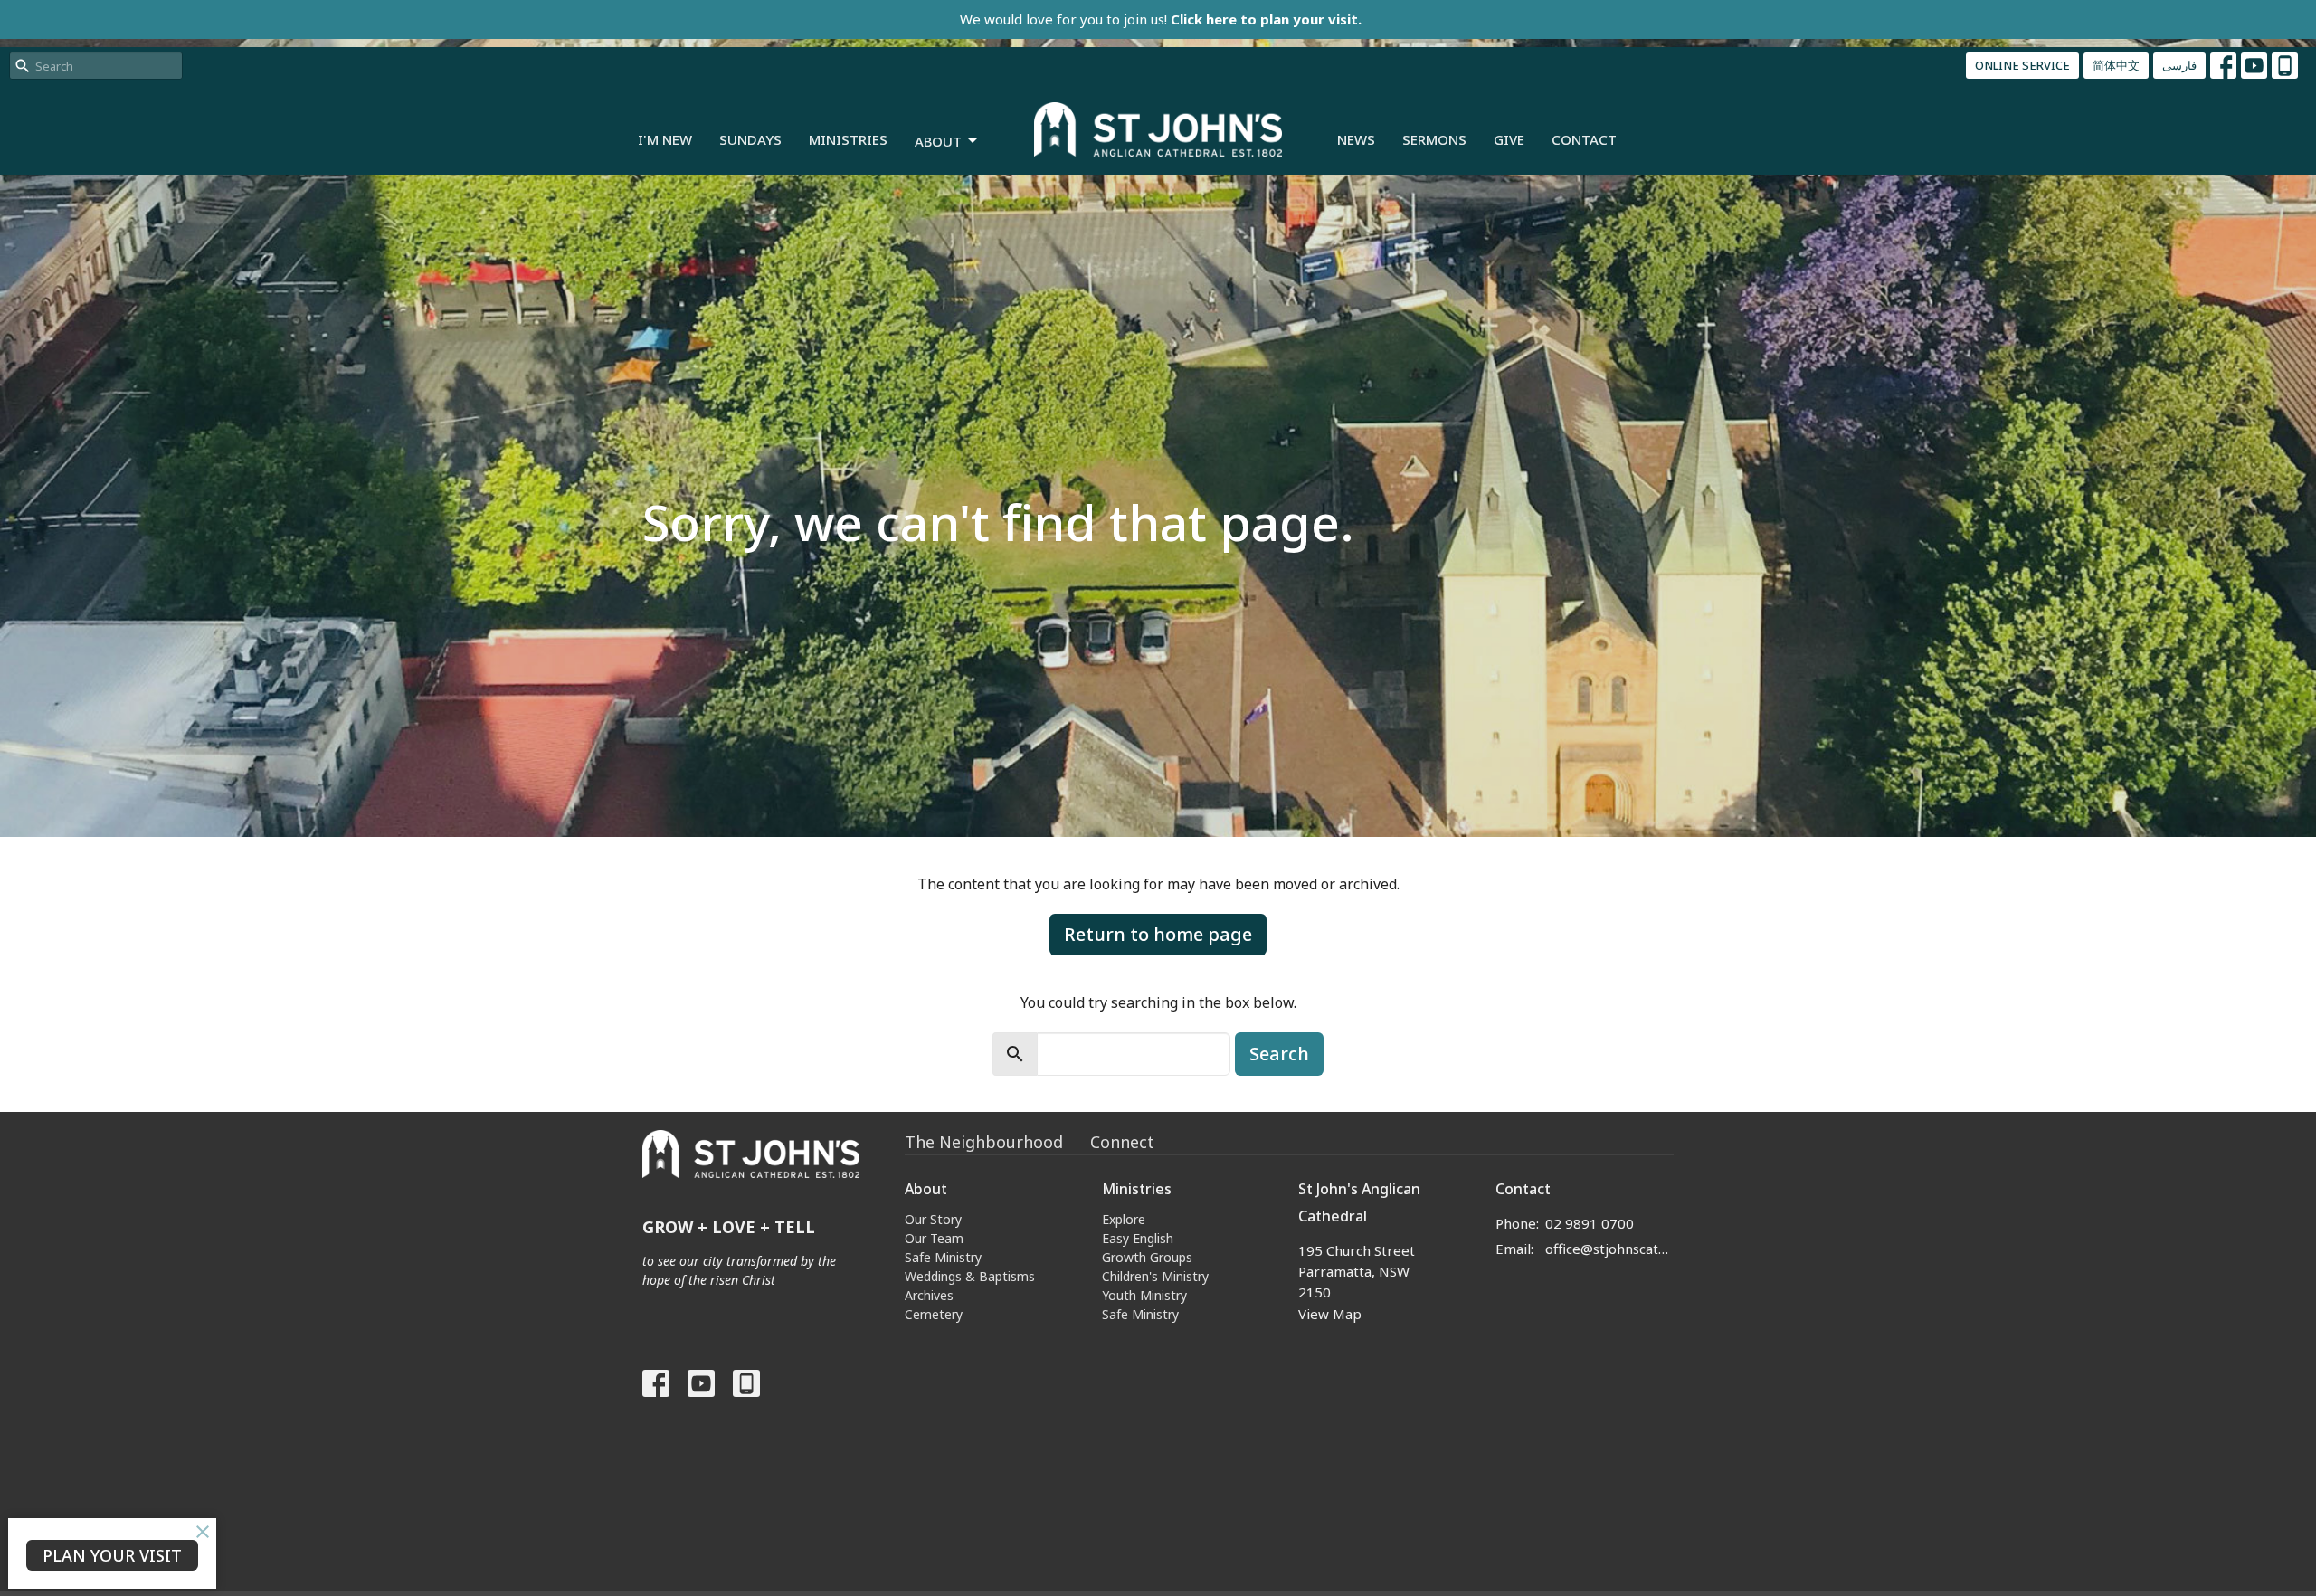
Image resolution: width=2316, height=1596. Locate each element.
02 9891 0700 (1590, 1223)
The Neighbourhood (984, 1142)
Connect (1122, 1142)
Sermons (1434, 139)
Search (1279, 1054)
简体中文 (2116, 65)
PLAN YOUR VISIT (112, 1555)
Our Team (934, 1238)
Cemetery (934, 1314)
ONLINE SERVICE (2022, 65)
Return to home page (1158, 934)
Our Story (933, 1219)
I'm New (665, 139)
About (938, 141)
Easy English (1138, 1238)
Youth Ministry (1144, 1295)
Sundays (750, 139)
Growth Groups (1147, 1257)
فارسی (2179, 65)
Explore (1124, 1219)
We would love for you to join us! (1161, 19)
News (1356, 139)
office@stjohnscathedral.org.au (1610, 1249)
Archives (929, 1295)
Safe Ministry (943, 1257)
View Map (1330, 1314)
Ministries (848, 139)
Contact (1584, 139)
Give (1509, 139)
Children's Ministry (1155, 1276)
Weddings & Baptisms (970, 1276)
